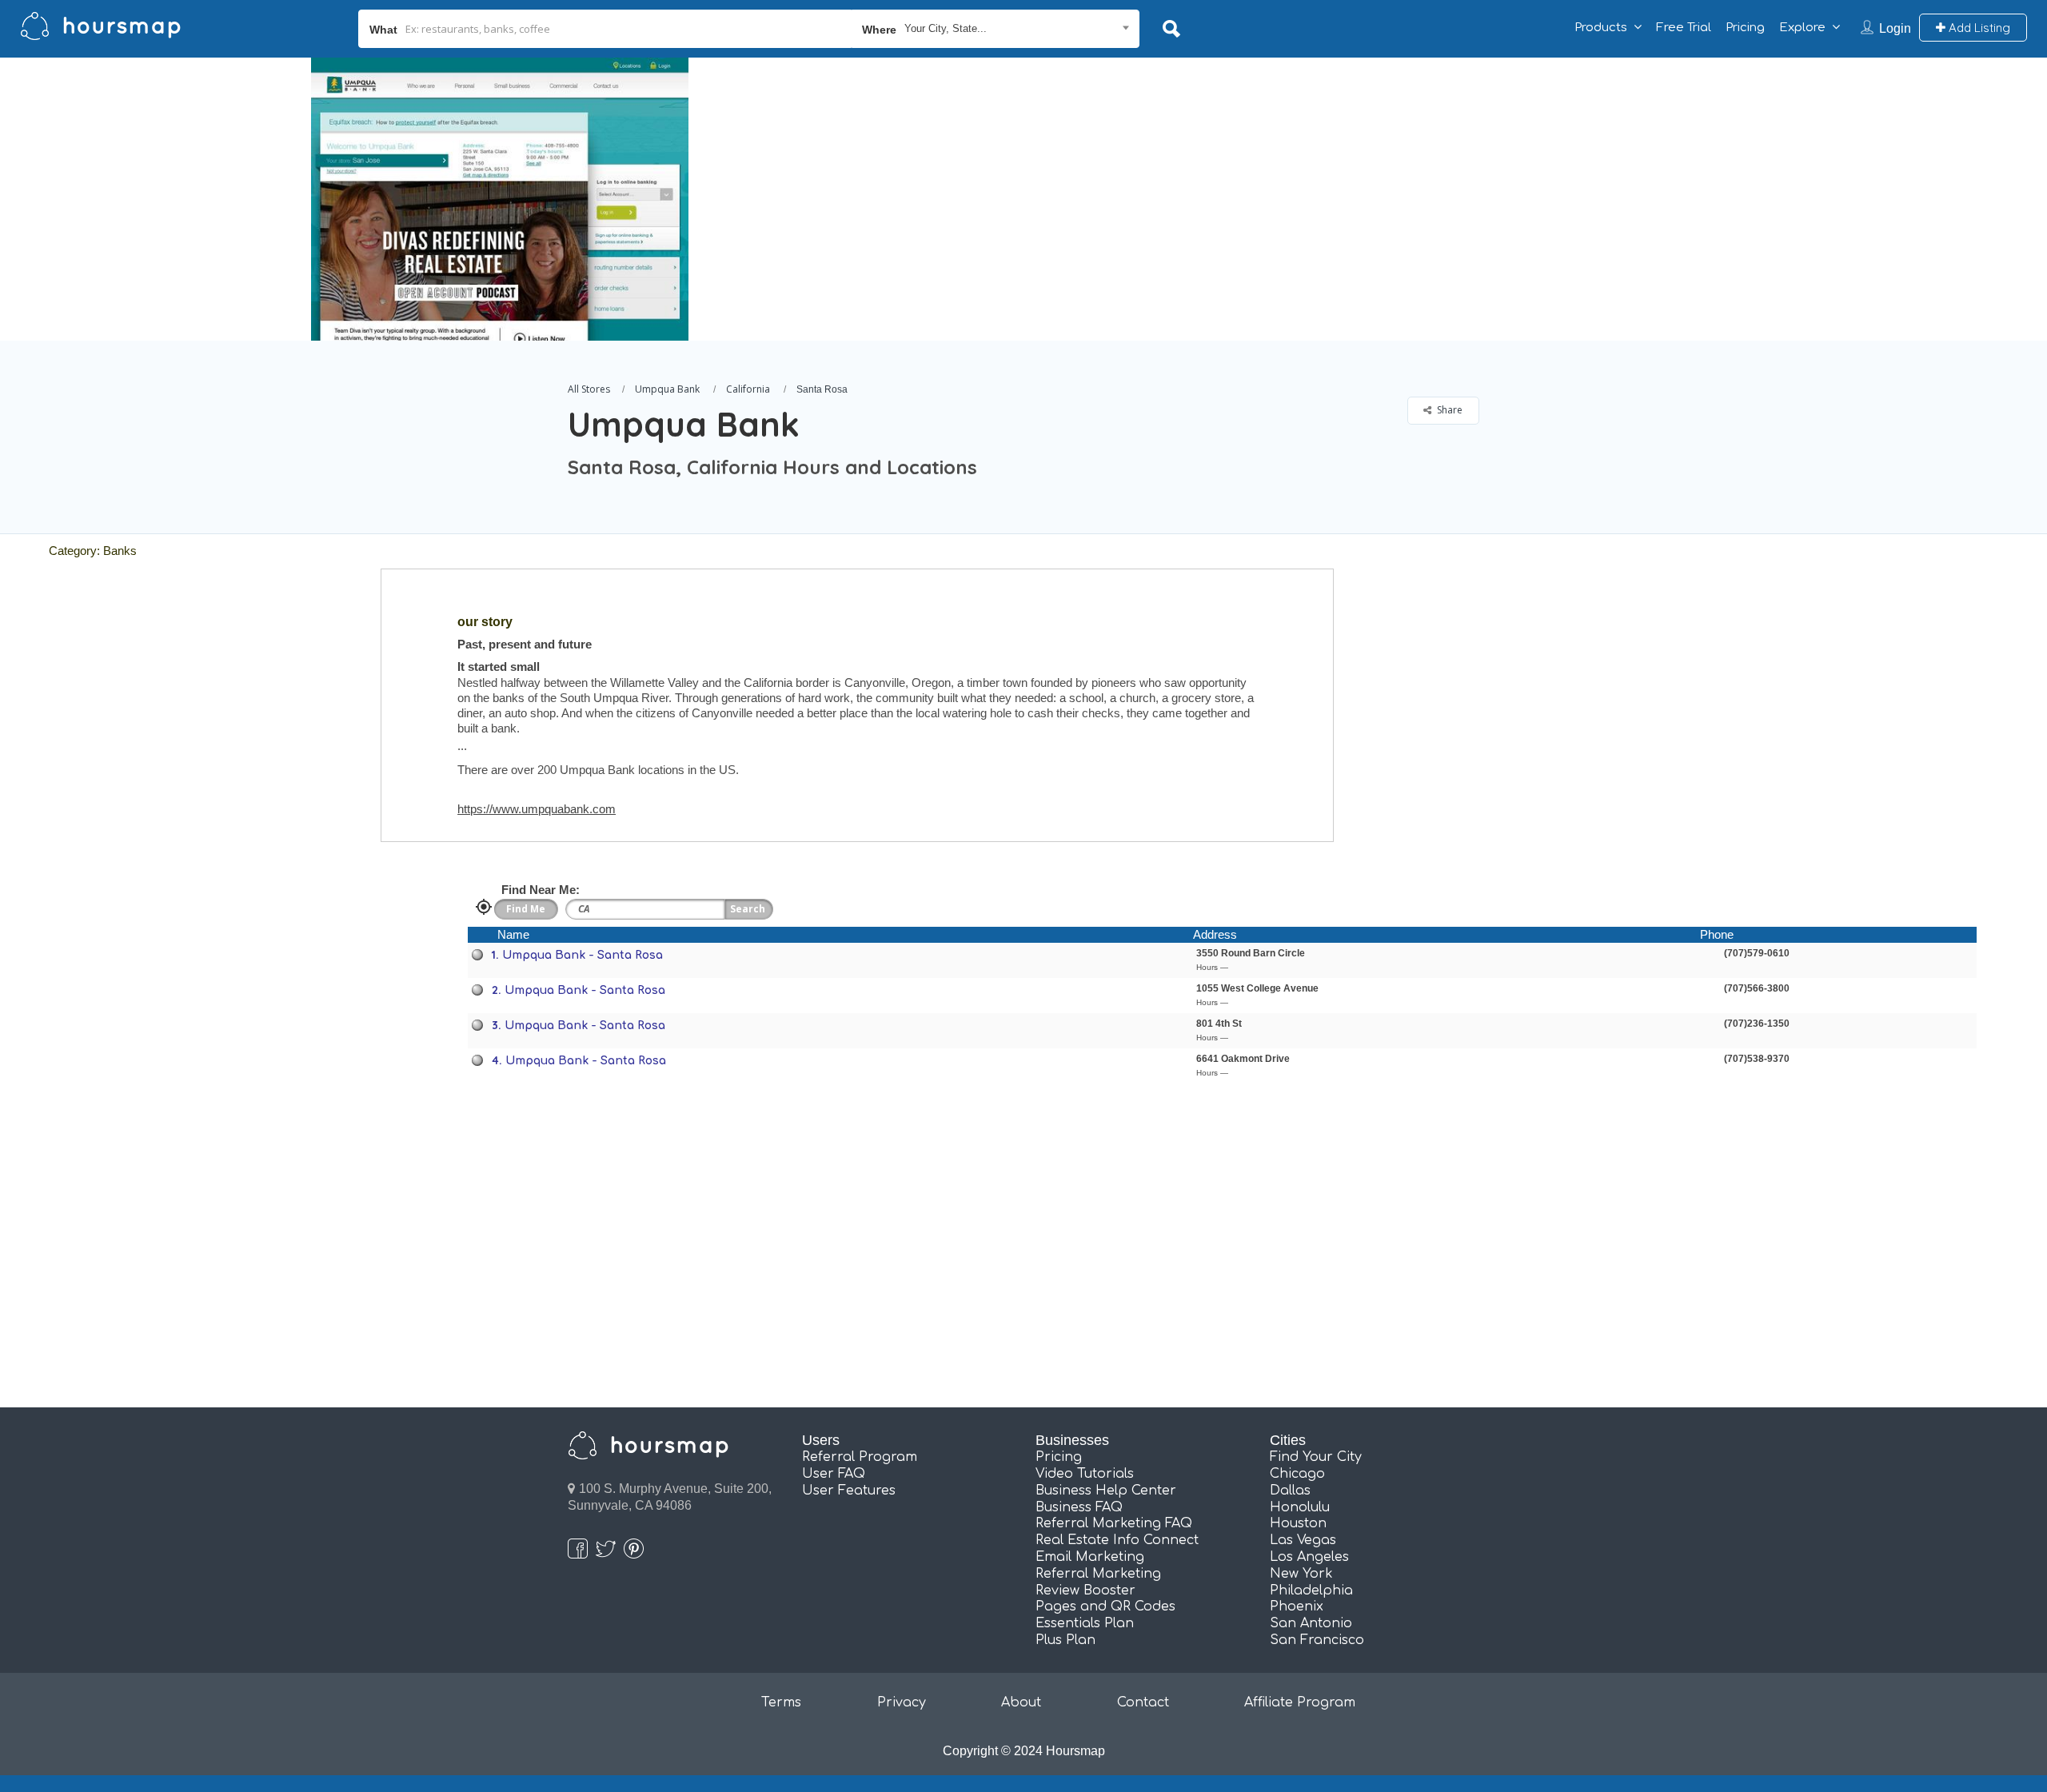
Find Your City (1316, 1457)
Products (1601, 28)
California (748, 389)
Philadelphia (1311, 1590)
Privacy (902, 1702)
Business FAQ (1079, 1507)
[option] (500, 199)
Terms (781, 1702)
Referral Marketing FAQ (1114, 1523)
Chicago (1297, 1474)
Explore (1802, 28)
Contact (1143, 1702)
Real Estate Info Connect (1117, 1540)
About (1021, 1702)
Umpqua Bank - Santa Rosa (583, 955)
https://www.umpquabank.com (537, 809)
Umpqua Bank (667, 389)
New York (1301, 1574)
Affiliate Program (1300, 1702)
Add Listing (1978, 28)
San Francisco (1317, 1640)
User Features (849, 1491)
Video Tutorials (1085, 1474)
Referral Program (860, 1457)
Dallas (1290, 1491)
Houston (1298, 1523)
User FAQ (834, 1474)
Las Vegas (1303, 1540)
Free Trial (1684, 28)
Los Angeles (1309, 1557)
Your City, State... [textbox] (946, 28)
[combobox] (996, 29)
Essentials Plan (1085, 1623)
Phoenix (1297, 1606)
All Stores (589, 389)
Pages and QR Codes (1105, 1606)
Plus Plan (1065, 1640)
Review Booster (1085, 1590)
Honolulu (1300, 1507)
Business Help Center (1106, 1491)
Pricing (1745, 28)
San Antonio (1311, 1623)
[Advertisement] (1479, 170)
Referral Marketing (1098, 1574)
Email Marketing (1090, 1557)
